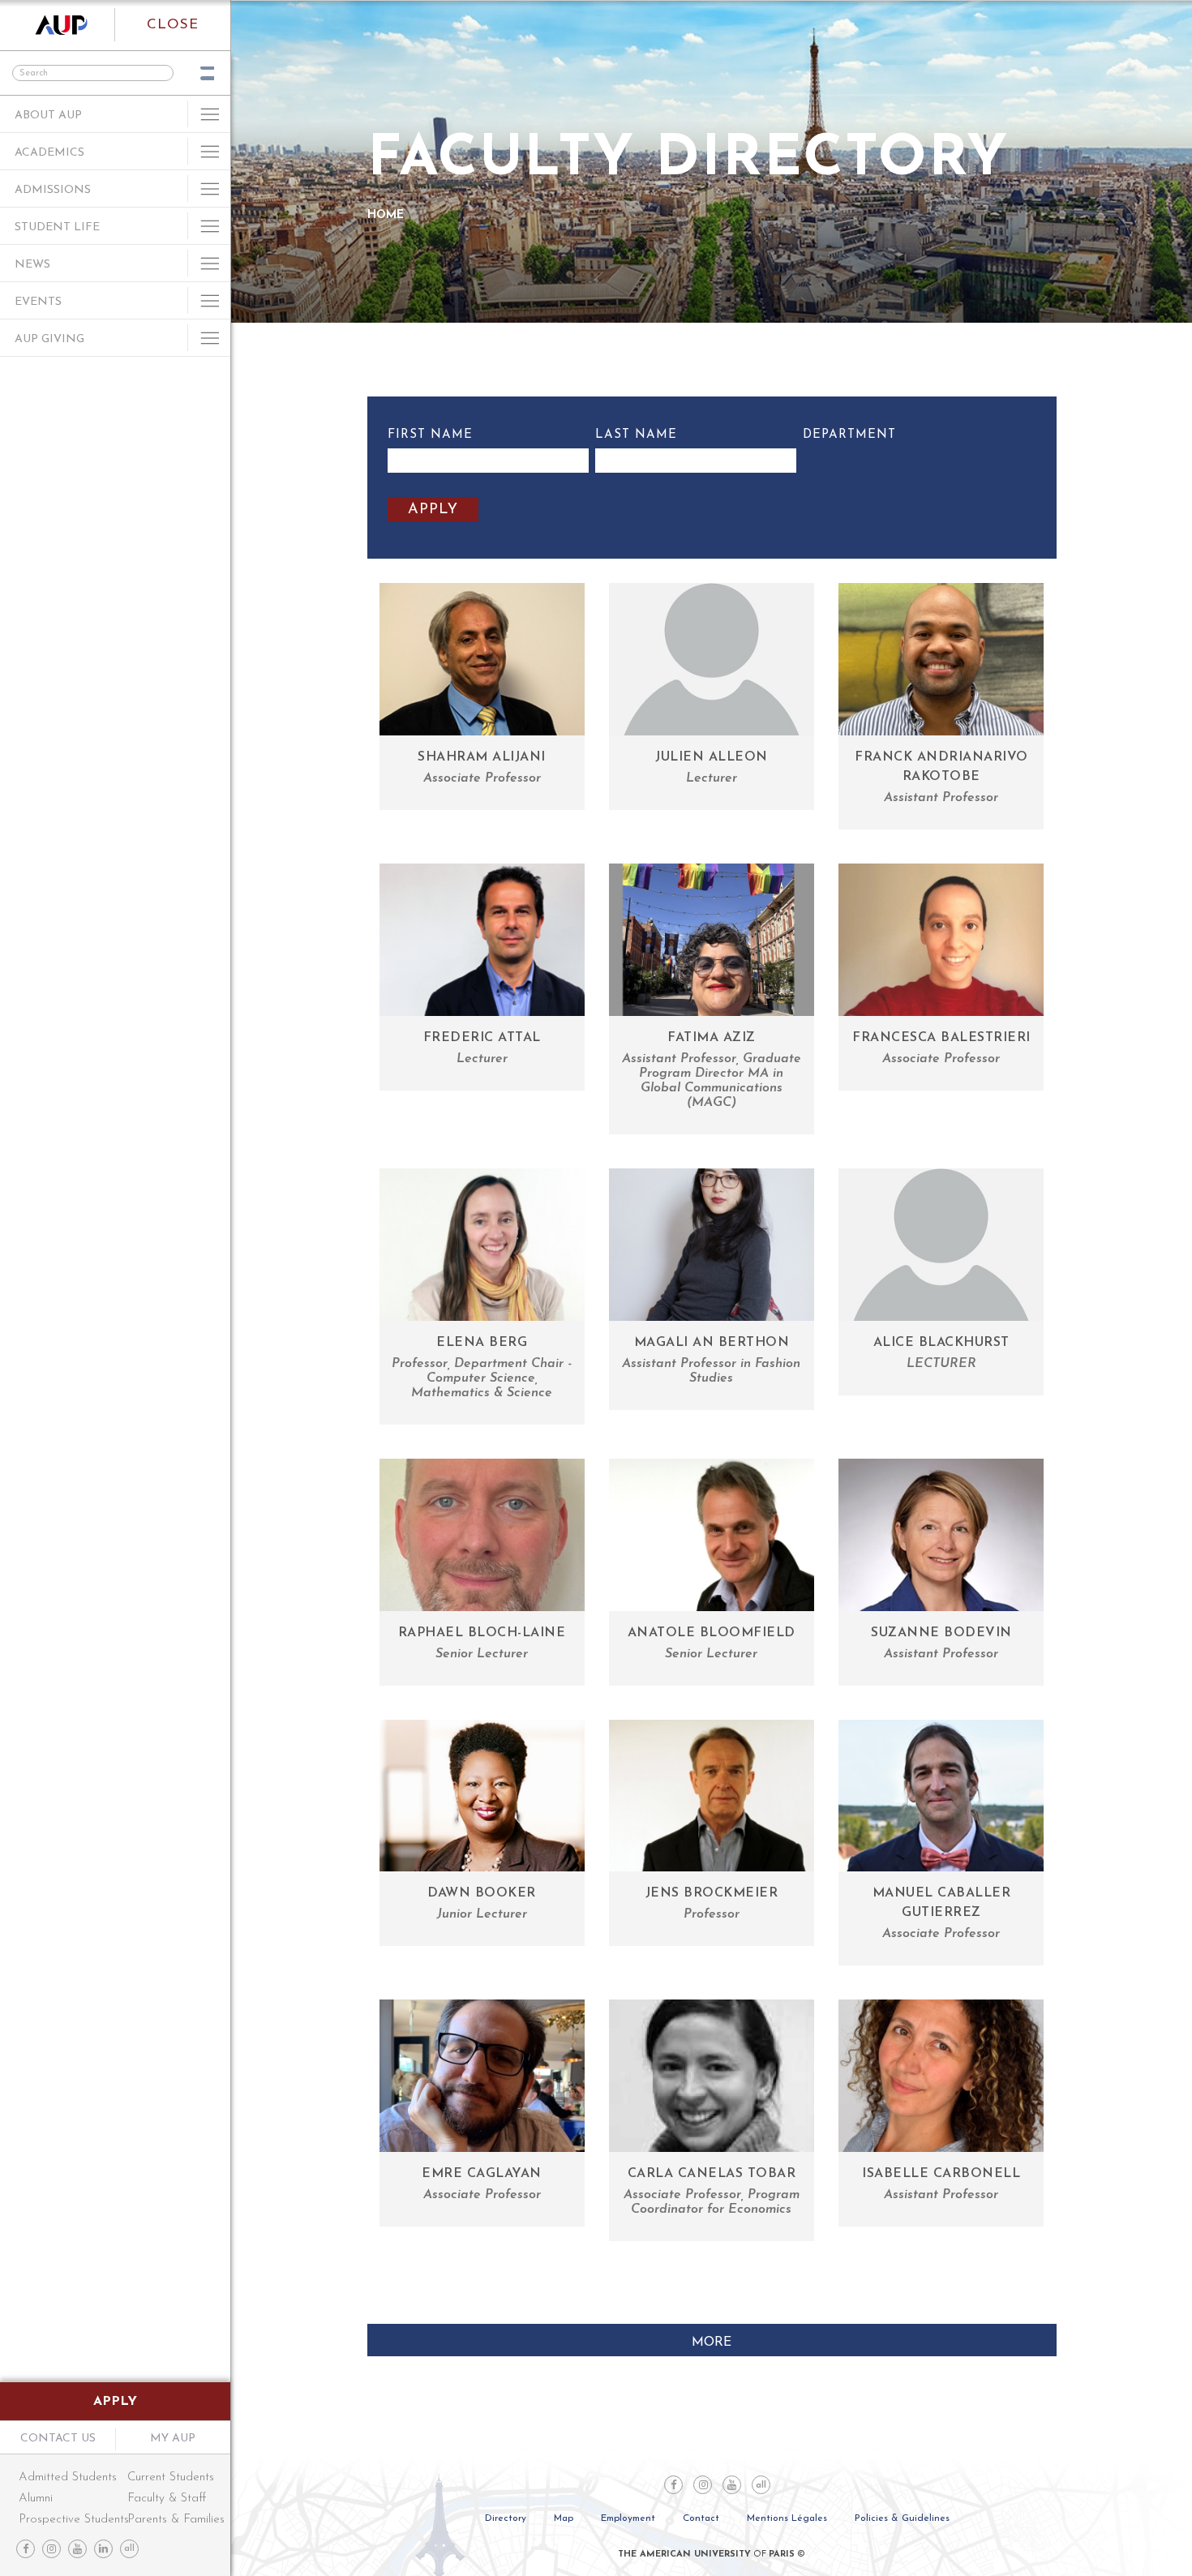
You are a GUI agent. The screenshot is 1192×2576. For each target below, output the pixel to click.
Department (849, 435)
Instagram (51, 2549)
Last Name (636, 435)
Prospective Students (72, 2520)
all (129, 2549)
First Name (430, 435)
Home (386, 215)
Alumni (36, 2499)
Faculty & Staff (167, 2499)
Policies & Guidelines (902, 2518)
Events (38, 302)
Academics (49, 153)
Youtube (77, 2549)
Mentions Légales (787, 2518)
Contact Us (58, 2439)
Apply (115, 2402)
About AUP (48, 116)
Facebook (26, 2549)
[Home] (58, 25)
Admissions (53, 190)
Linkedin (103, 2549)
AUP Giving (49, 339)
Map (564, 2518)
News (32, 265)
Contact (701, 2518)
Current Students (171, 2477)
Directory (506, 2518)
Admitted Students (68, 2477)
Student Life (57, 227)
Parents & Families (171, 2520)
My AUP (173, 2439)
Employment (628, 2518)
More (712, 2342)
